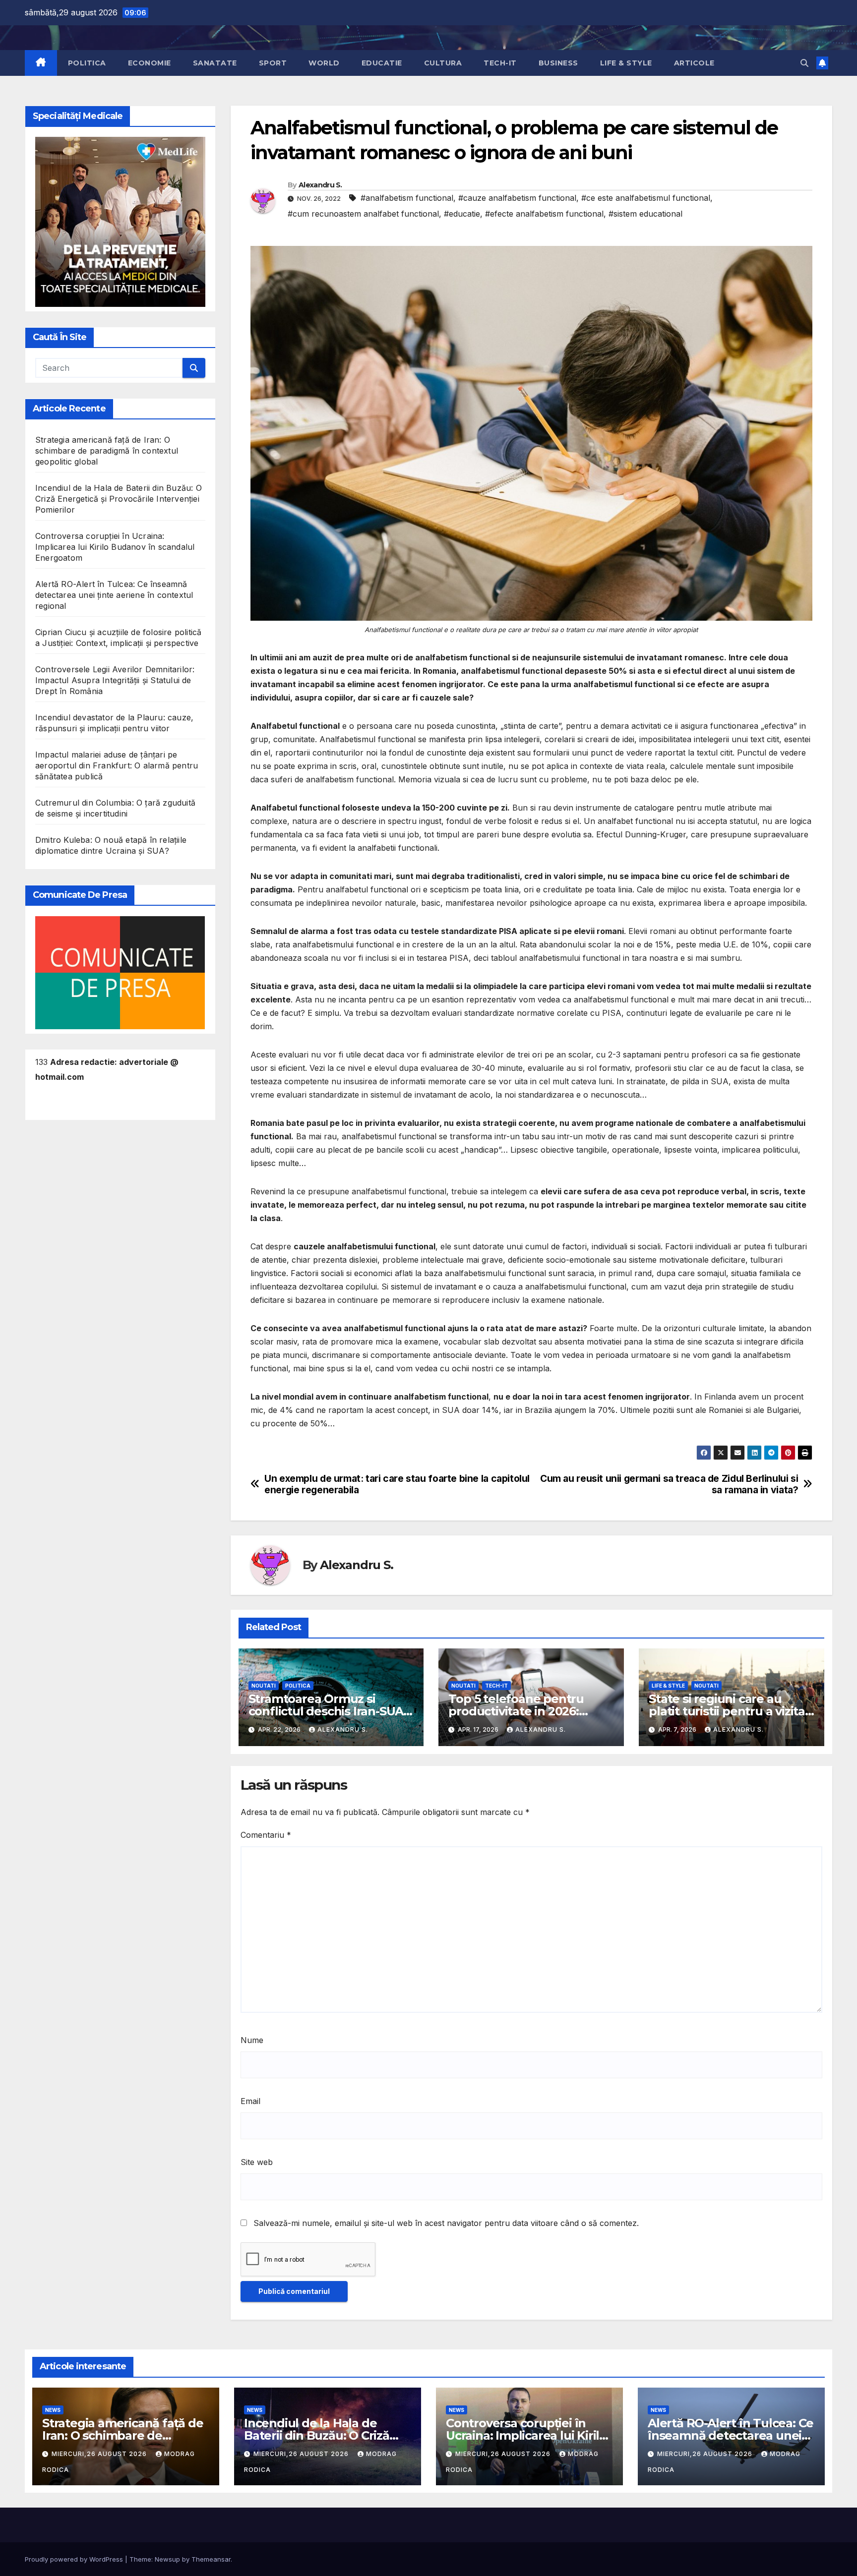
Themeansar (211, 2559)
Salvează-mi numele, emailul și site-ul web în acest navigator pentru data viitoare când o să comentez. (446, 2223)
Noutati (264, 1686)
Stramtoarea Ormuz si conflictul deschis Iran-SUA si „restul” (326, 1711)
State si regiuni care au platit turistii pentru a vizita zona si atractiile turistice (727, 1711)
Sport (273, 63)
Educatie (382, 63)
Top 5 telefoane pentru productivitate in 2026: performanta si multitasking (530, 1711)
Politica (87, 63)
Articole (694, 63)
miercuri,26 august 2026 (100, 2454)
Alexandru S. (320, 185)
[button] (804, 63)
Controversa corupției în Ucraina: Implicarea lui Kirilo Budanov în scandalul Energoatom (115, 547)
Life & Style (626, 63)
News (53, 2410)
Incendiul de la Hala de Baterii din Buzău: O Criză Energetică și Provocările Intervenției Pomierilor (119, 499)
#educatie (462, 214)
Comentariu (266, 1835)
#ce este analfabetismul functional (646, 198)
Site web (257, 2162)
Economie (150, 63)
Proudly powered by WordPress (75, 2559)
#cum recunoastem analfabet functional (363, 214)
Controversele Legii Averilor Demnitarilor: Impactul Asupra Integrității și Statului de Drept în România (115, 681)
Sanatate (215, 63)
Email (250, 2101)
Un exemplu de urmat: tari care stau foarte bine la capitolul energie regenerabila (397, 1484)
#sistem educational (645, 214)
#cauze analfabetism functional (517, 198)
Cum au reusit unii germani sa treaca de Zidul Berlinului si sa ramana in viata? (669, 1484)
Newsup (167, 2559)
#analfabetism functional (407, 198)
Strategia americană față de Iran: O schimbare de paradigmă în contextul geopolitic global (107, 451)
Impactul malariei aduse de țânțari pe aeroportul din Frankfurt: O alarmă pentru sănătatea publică (117, 766)
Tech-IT (500, 63)
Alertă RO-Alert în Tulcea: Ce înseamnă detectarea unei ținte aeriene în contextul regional (114, 595)
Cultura (443, 63)
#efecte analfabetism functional (544, 214)
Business (558, 63)
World (324, 63)
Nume (252, 2040)
